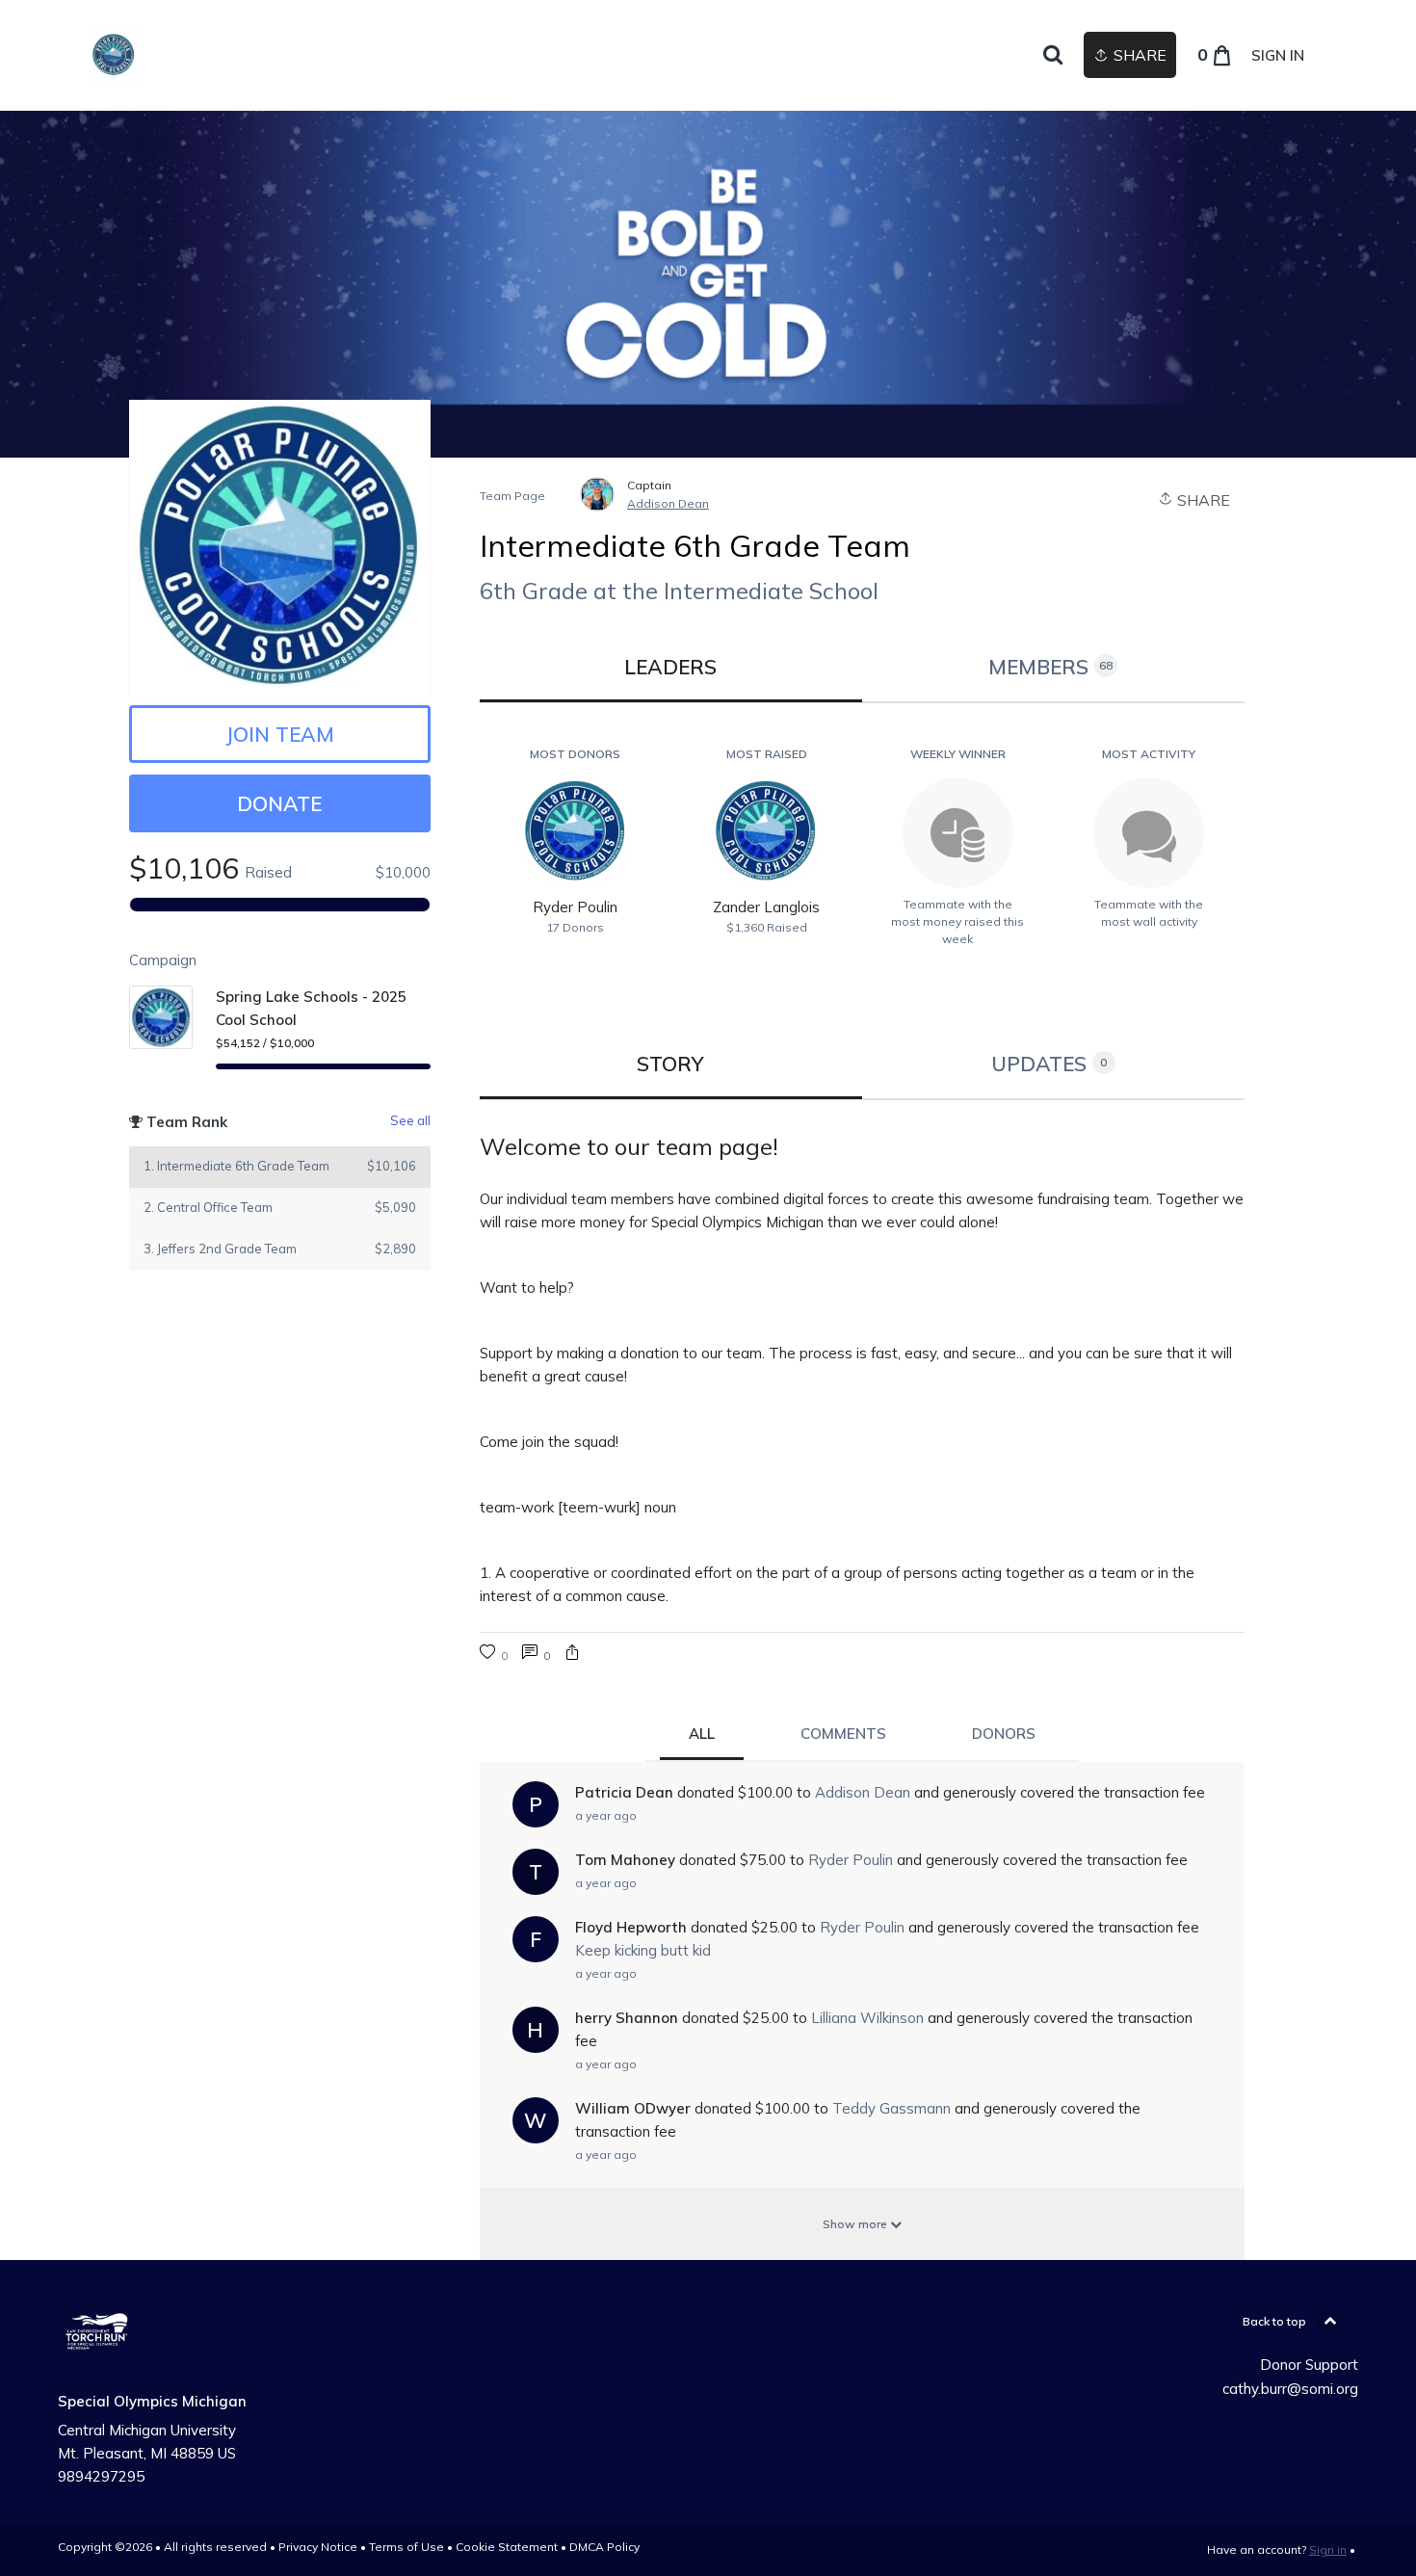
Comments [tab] (843, 1734)
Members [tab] (1050, 667)
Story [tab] (670, 1064)
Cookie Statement (507, 2547)
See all (410, 1120)
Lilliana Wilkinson (867, 2018)
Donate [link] (279, 803)
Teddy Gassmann (892, 2108)
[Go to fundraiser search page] (1053, 56)
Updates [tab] (1049, 1064)
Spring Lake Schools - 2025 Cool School (311, 1008)
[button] (572, 1655)
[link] (114, 55)
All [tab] (702, 1734)
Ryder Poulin (851, 1860)
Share (1202, 500)
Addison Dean (668, 503)
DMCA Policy (604, 2547)
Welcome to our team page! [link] (629, 1146)
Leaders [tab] (670, 667)
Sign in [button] (1278, 55)
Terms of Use (406, 2547)
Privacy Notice (318, 2547)
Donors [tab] (1004, 1734)
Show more (856, 2224)
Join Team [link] (280, 734)
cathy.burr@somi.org (1290, 2389)
